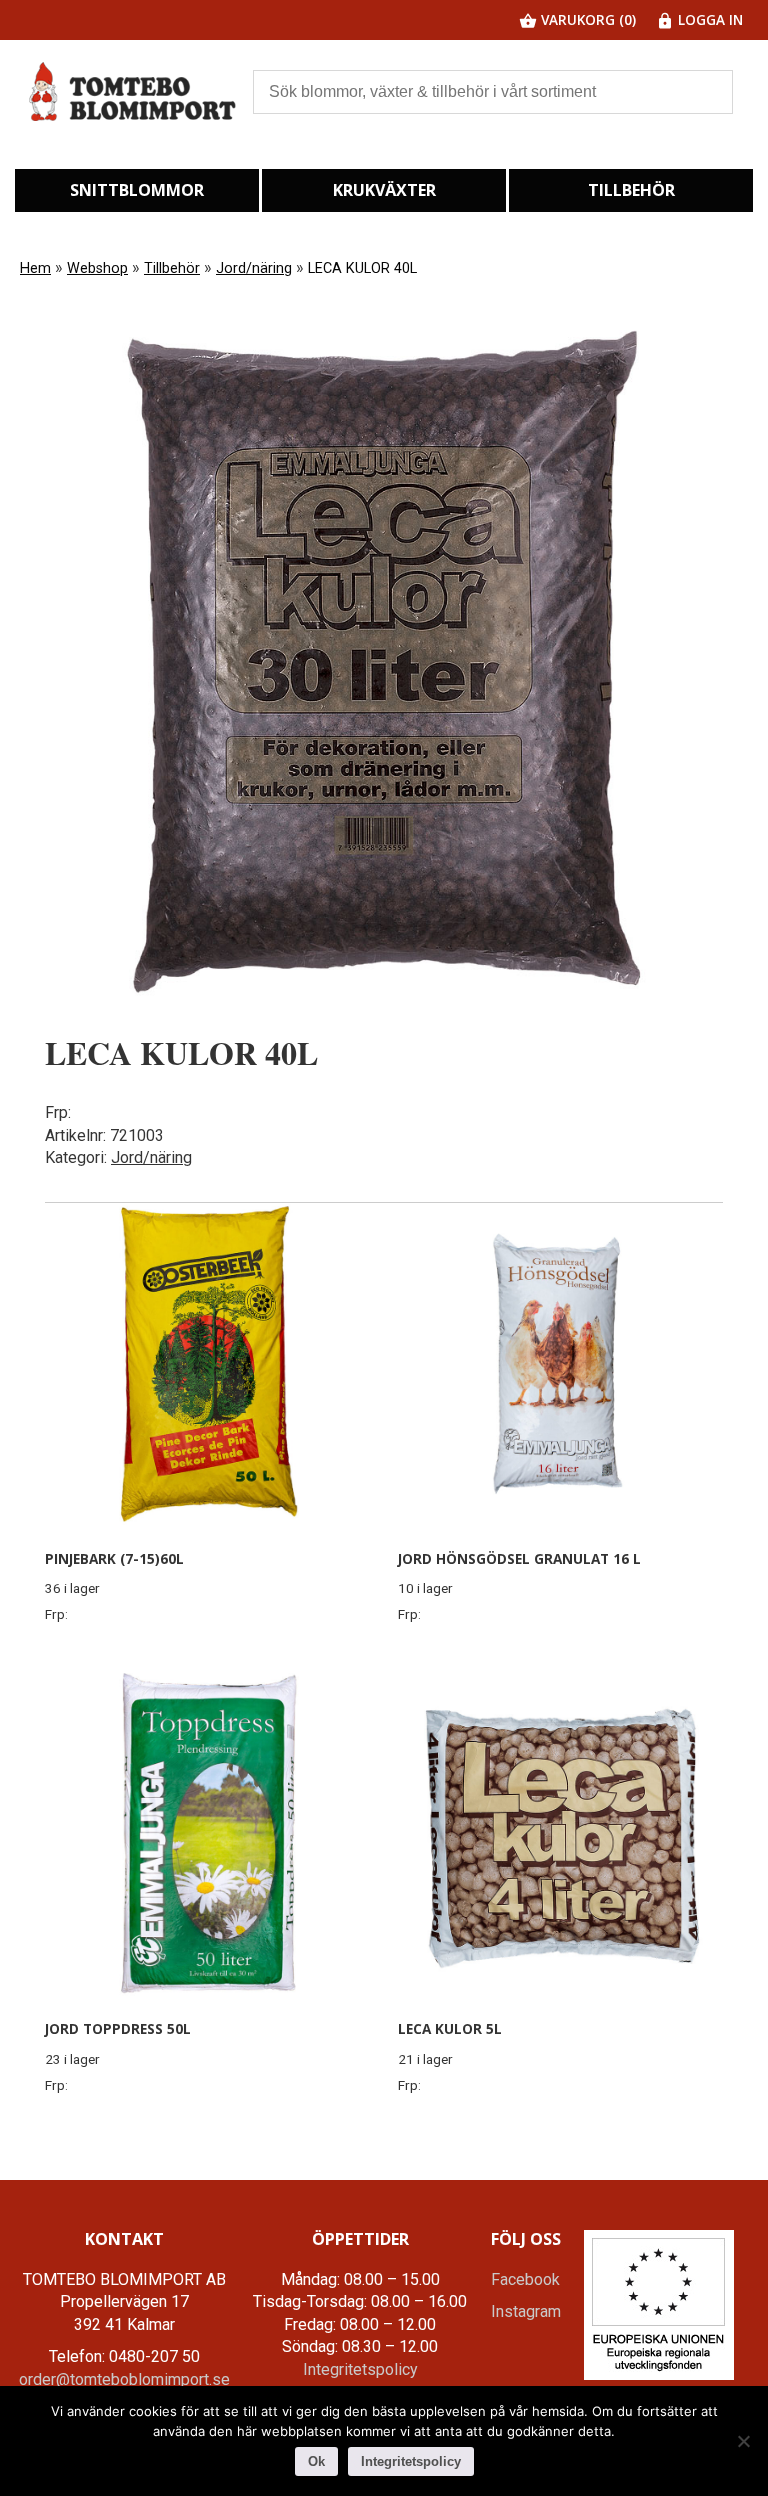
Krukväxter (384, 190)
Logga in (708, 19)
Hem (35, 268)
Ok (316, 2461)
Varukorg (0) (586, 19)
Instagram (526, 2311)
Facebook (525, 2279)
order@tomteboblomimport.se (124, 2379)
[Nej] (743, 2441)
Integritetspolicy (360, 2369)
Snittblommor (137, 190)
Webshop (97, 268)
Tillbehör (631, 190)
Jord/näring (254, 268)
